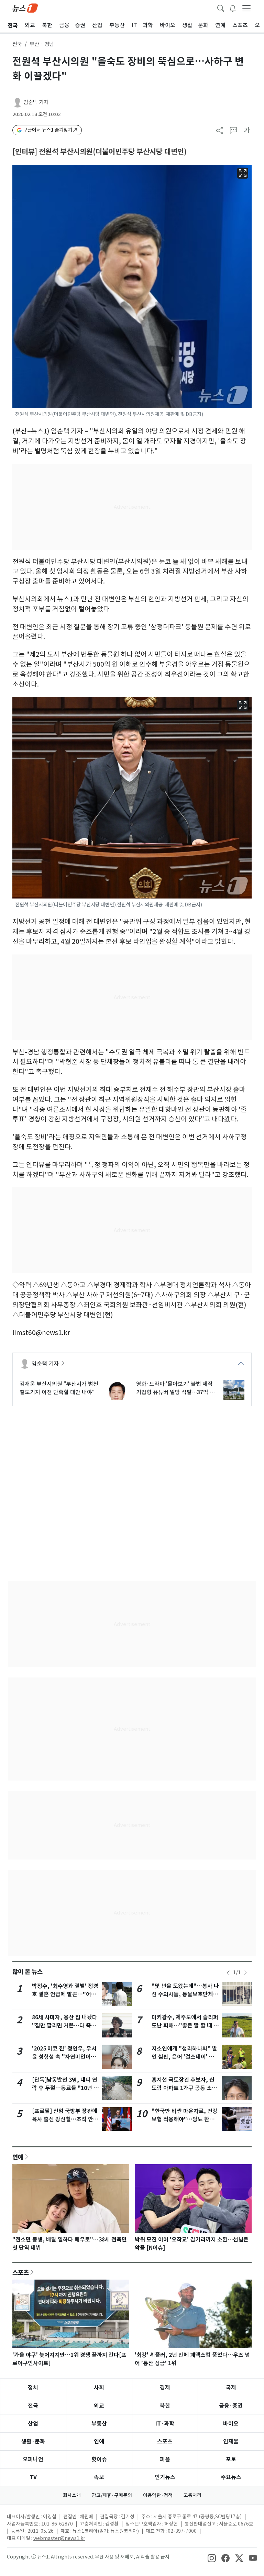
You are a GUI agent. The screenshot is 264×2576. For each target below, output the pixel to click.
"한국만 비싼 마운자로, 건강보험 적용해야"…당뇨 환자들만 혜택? (185, 2119)
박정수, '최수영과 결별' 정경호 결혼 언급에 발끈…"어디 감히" (65, 1994)
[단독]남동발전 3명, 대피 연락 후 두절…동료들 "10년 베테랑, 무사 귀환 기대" (65, 2088)
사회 (99, 2388)
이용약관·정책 (158, 2495)
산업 (33, 2424)
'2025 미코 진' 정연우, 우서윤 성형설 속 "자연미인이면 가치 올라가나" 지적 (64, 2057)
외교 (99, 2406)
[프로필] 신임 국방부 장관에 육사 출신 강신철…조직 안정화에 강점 (65, 2119)
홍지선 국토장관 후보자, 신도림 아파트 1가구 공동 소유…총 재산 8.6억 (183, 2088)
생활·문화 (33, 2442)
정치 (33, 2388)
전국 (17, 44)
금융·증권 (231, 2406)
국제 (231, 2388)
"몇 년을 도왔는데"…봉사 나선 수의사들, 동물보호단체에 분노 (185, 1994)
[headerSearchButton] (221, 8)
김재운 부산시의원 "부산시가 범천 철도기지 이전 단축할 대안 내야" (59, 1388)
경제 (165, 2388)
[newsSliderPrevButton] (228, 1973)
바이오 (231, 2424)
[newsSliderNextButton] (245, 1973)
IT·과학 (165, 2424)
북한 (165, 2406)
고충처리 (192, 2495)
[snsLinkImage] (212, 2557)
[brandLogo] (25, 8)
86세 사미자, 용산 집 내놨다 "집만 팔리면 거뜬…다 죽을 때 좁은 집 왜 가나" (65, 2026)
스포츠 (21, 2272)
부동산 (99, 2424)
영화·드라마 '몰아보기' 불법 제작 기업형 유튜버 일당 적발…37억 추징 (175, 1388)
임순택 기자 (36, 102)
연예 (18, 2157)
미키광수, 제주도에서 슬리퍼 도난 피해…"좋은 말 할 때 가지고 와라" (185, 2026)
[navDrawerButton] (246, 8)
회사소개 (72, 2495)
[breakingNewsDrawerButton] (233, 8)
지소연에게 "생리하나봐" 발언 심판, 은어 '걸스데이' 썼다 (184, 2057)
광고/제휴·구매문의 (112, 2495)
